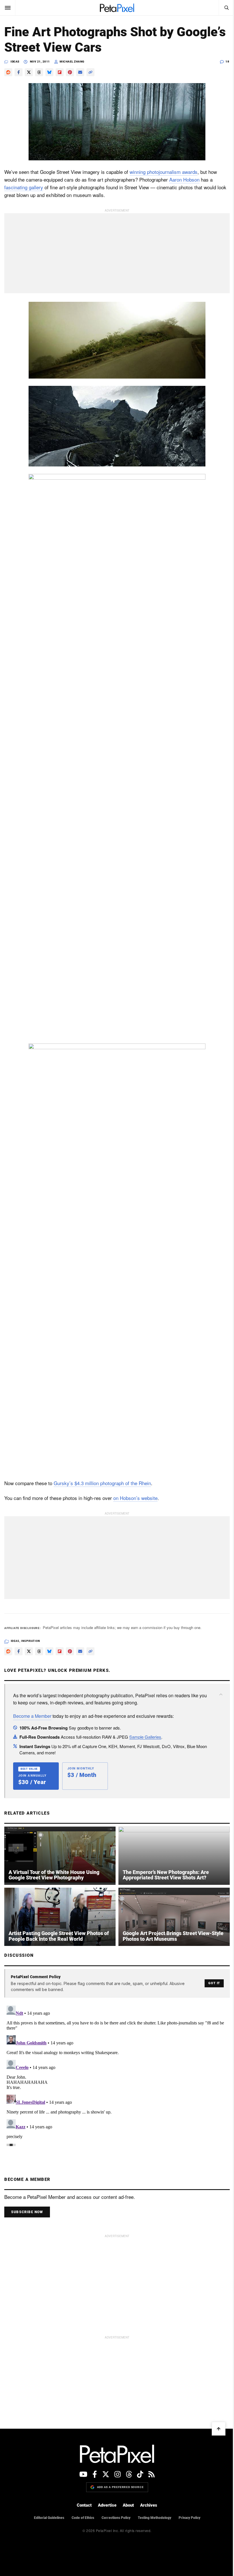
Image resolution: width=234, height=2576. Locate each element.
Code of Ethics (83, 2518)
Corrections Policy (116, 2518)
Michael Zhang (72, 62)
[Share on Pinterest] (70, 72)
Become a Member (32, 1716)
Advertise (107, 2505)
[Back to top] (219, 2429)
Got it (214, 1983)
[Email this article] (80, 72)
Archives (149, 2505)
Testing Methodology (155, 2518)
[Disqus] (117, 2075)
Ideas (15, 62)
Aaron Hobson (184, 179)
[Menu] (8, 8)
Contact (84, 2505)
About (128, 2505)
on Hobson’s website (135, 1498)
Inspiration (31, 1641)
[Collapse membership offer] (221, 1694)
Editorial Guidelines (49, 2518)
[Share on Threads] (39, 72)
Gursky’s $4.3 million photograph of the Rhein (102, 1483)
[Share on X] (29, 72)
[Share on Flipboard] (60, 72)
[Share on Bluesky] (49, 72)
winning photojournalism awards (164, 172)
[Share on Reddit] (8, 72)
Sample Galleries (145, 1737)
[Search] (226, 8)
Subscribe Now (27, 2212)
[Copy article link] (90, 72)
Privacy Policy (189, 2518)
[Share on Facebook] (19, 72)
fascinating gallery (24, 187)
